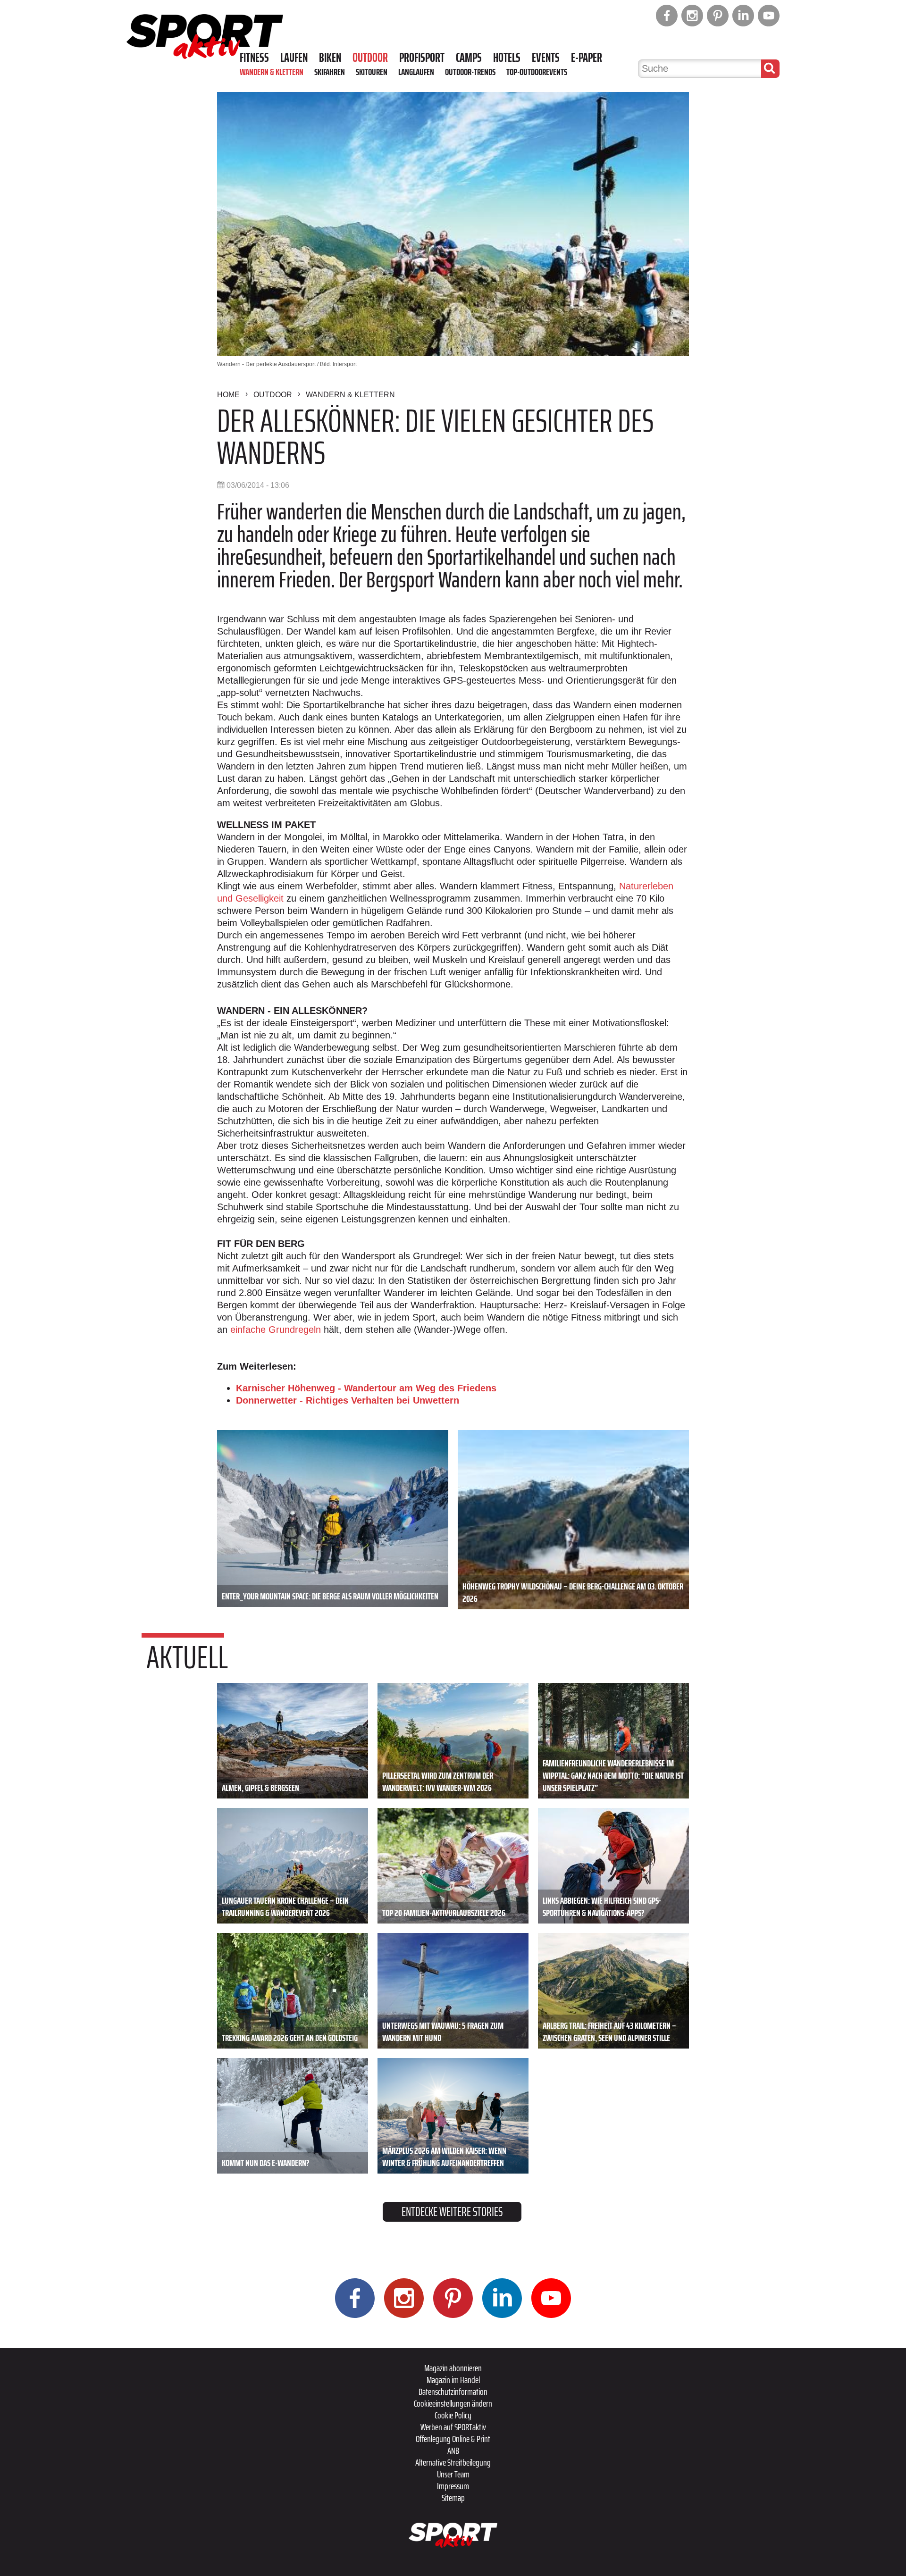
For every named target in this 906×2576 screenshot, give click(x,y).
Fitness (254, 58)
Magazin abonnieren (453, 2368)
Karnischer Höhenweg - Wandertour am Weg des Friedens (366, 1388)
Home (228, 395)
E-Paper (587, 58)
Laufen (294, 58)
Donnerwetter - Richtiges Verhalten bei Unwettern (348, 1400)
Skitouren (372, 72)
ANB (453, 2451)
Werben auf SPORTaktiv (453, 2427)
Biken (330, 58)
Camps (469, 58)
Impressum (453, 2486)
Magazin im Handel (453, 2380)
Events (546, 58)
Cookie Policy (453, 2415)
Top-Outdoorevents (537, 72)
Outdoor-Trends (470, 72)
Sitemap (453, 2498)
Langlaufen (416, 72)
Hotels (507, 58)
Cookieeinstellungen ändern (453, 2403)
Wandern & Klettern (272, 72)
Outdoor (370, 58)
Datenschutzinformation (453, 2392)
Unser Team (453, 2474)
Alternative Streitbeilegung (453, 2462)
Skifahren (330, 72)
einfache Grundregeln (276, 1330)
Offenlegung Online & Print (453, 2439)
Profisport (422, 58)
